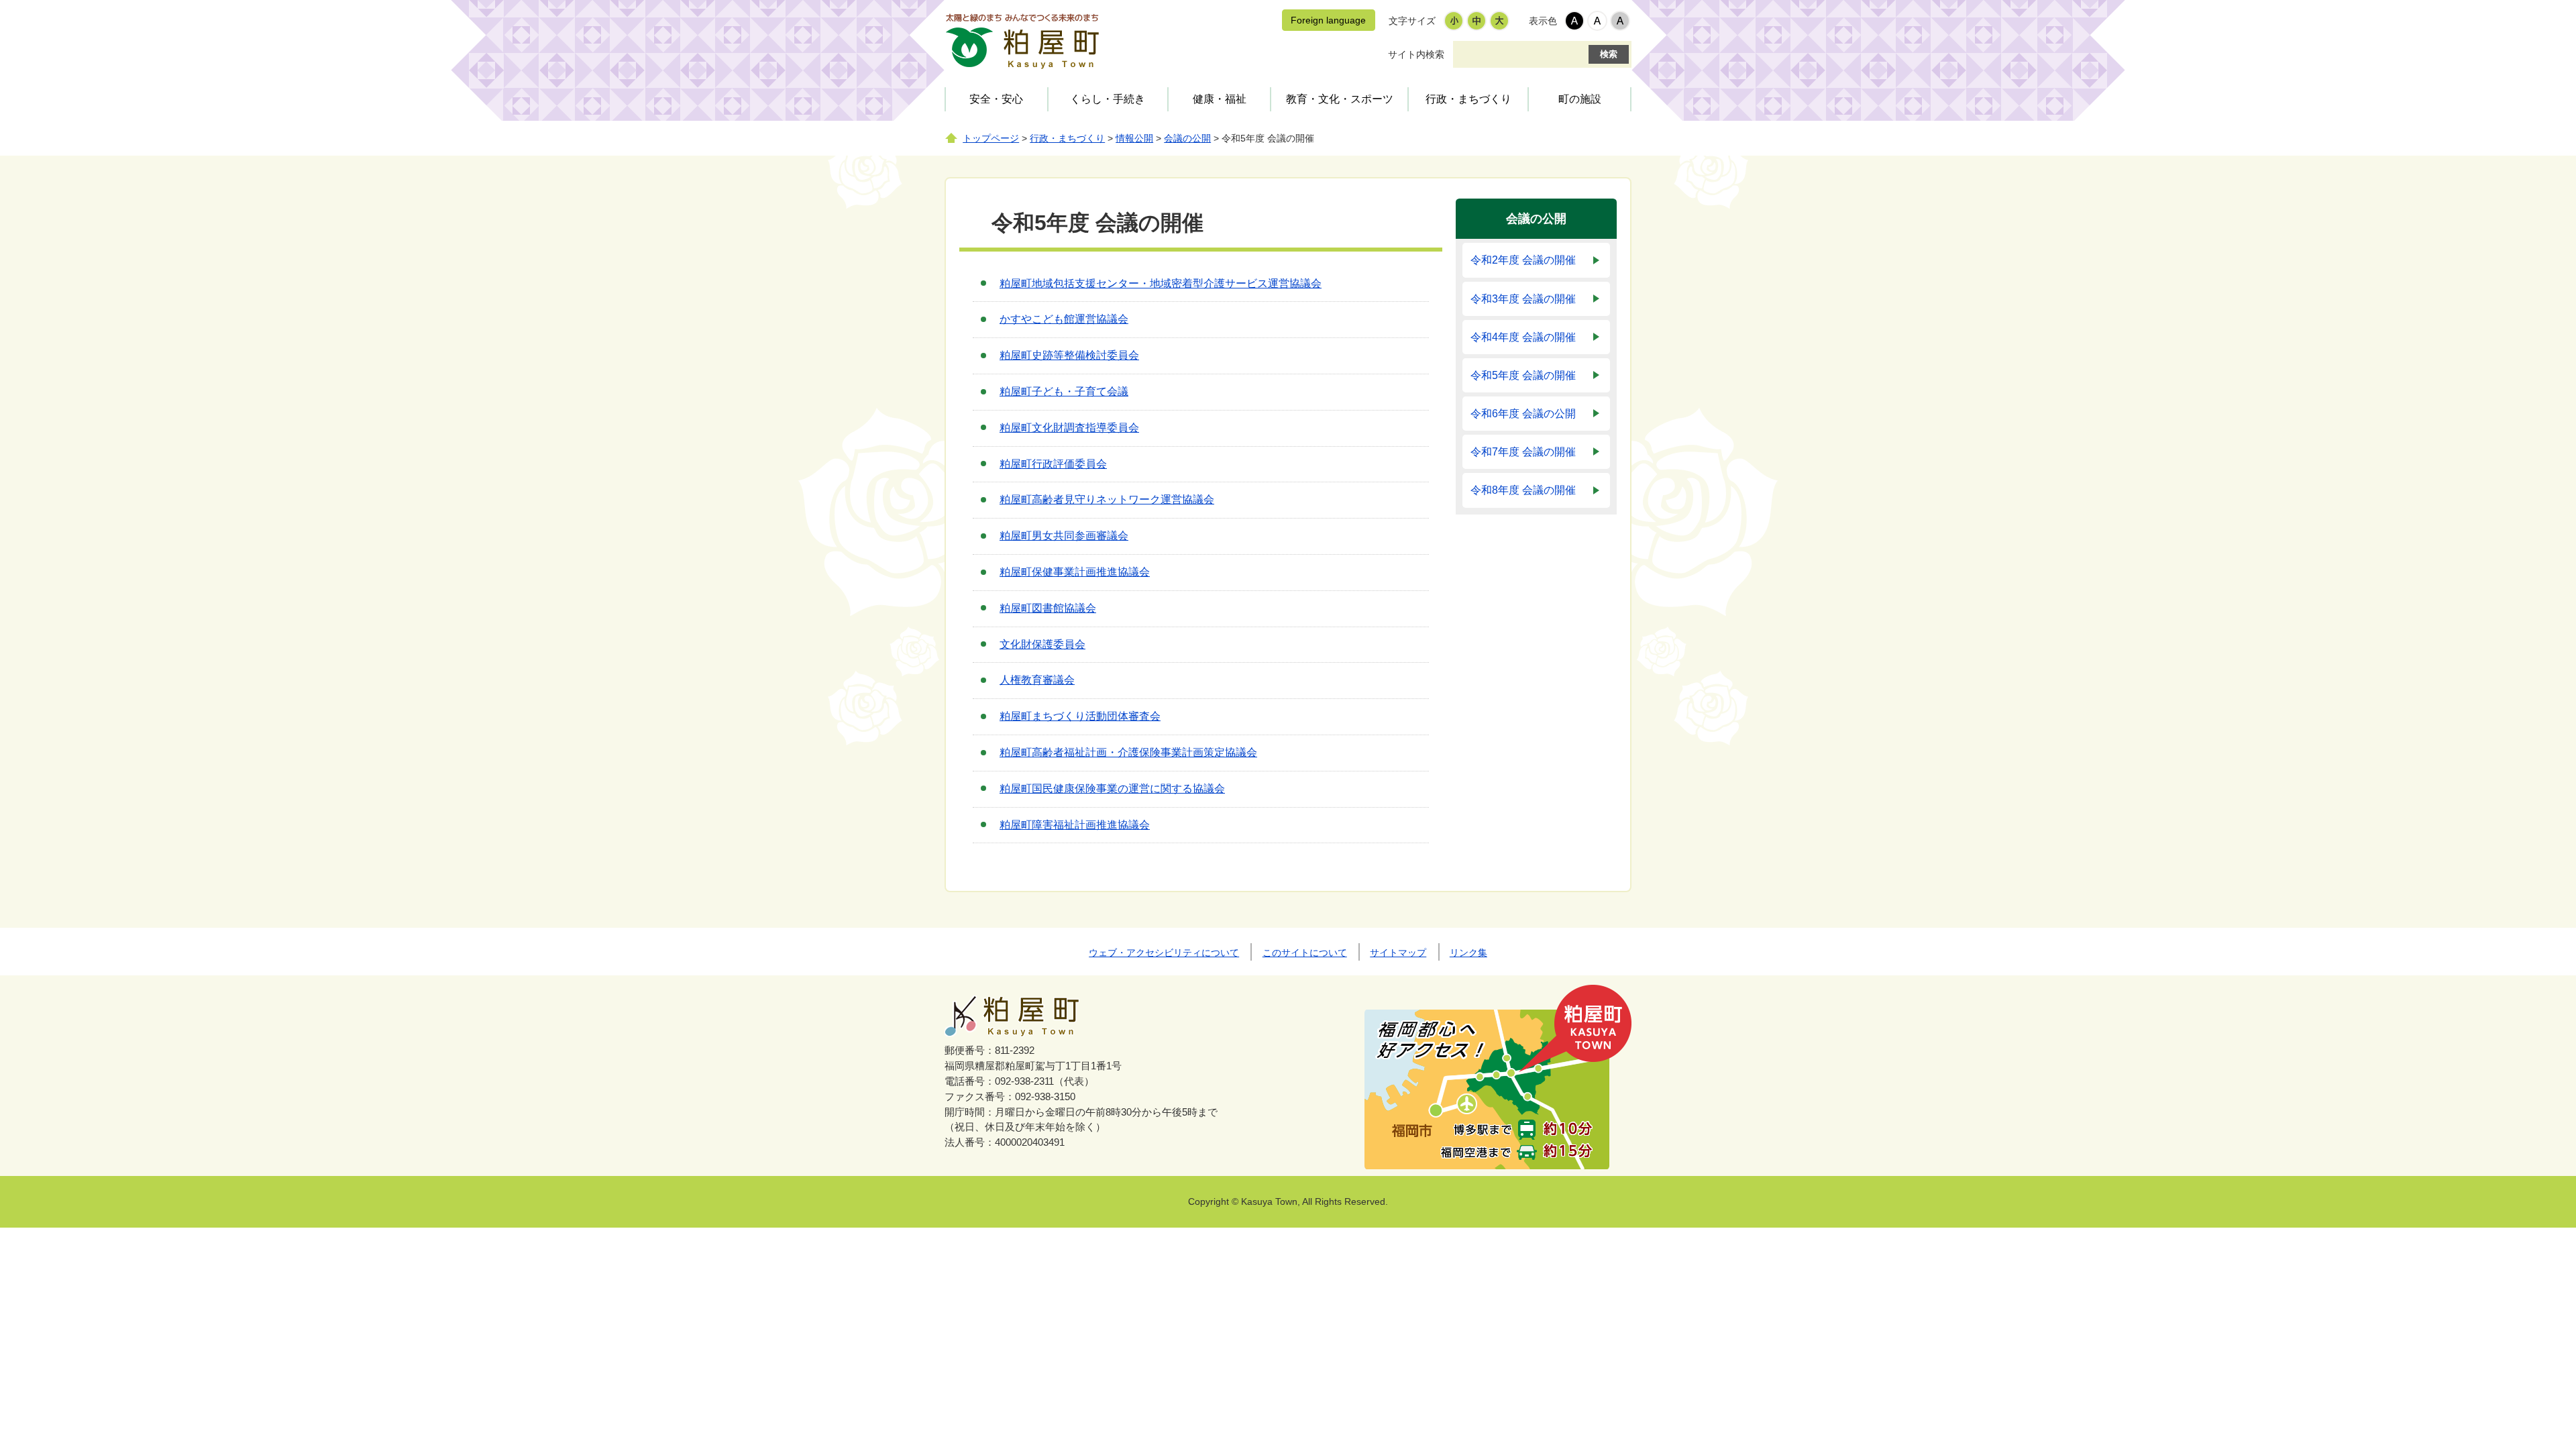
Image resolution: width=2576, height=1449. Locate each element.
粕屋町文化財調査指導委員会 (1069, 428)
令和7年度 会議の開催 (1523, 452)
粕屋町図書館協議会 (1048, 608)
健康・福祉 (1220, 99)
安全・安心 (996, 99)
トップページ (991, 139)
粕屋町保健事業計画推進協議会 (1075, 572)
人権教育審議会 (1037, 680)
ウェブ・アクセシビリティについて (1164, 953)
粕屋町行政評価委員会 (1053, 464)
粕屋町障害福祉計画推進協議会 (1075, 825)
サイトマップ (1398, 953)
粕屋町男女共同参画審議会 (1064, 536)
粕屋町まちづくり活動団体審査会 (1080, 716)
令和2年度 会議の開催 (1523, 260)
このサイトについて (1305, 953)
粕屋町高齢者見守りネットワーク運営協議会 (1107, 499)
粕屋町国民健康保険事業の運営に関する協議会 (1112, 789)
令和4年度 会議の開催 (1523, 337)
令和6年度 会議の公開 (1523, 414)
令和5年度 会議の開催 (1523, 375)
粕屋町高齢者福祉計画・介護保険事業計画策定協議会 (1128, 752)
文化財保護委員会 (1042, 644)
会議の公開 (1187, 139)
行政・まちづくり (1468, 99)
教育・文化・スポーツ (1340, 99)
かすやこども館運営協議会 (1064, 319)
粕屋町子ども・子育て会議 (1064, 391)
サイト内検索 (1416, 54)
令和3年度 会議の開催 (1523, 299)
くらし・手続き (1108, 99)
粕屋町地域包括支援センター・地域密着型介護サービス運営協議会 (1161, 283)
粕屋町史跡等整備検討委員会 (1069, 355)
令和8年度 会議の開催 (1523, 490)
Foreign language (1328, 20)
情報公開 (1134, 139)
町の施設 (1580, 99)
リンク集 (1468, 953)
